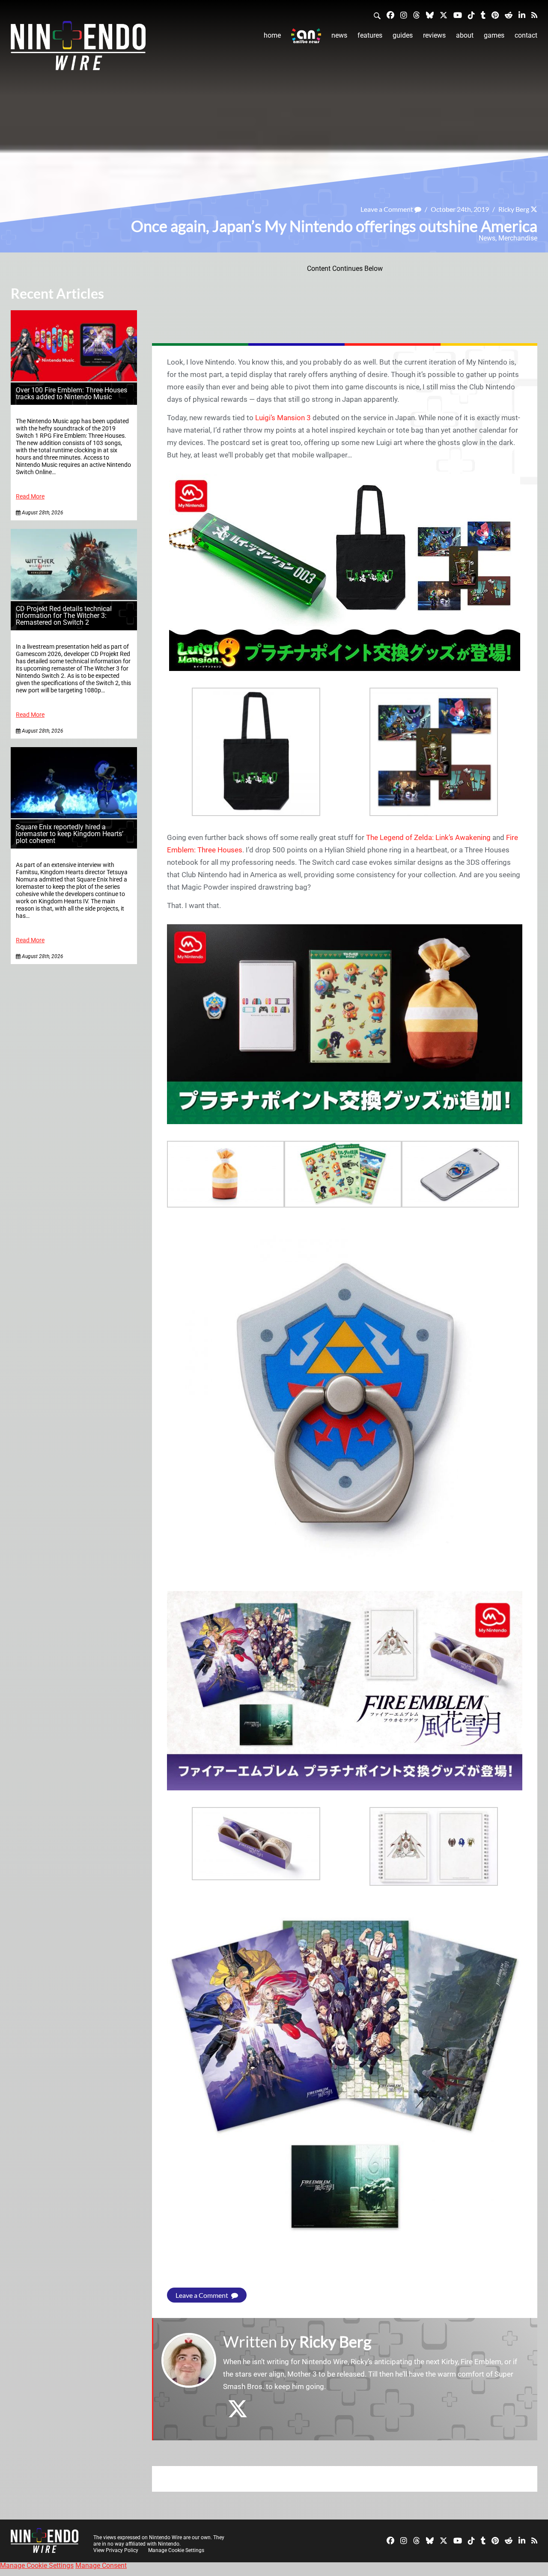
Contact (526, 35)
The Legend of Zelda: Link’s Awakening (428, 837)
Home (272, 35)
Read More (30, 497)
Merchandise (518, 238)
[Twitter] (444, 15)
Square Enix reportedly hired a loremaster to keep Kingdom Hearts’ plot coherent (70, 834)
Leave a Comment (387, 209)
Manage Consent (101, 2566)
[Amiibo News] (306, 36)
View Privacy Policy (116, 2550)
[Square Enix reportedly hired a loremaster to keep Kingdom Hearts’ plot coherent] (74, 816)
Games (494, 35)
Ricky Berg (514, 209)
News (339, 35)
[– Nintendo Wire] (78, 48)
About (465, 35)
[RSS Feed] (534, 15)
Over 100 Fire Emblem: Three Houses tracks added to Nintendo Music (71, 393)
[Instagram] (404, 15)
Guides (403, 35)
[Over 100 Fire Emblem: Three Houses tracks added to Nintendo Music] (74, 379)
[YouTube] (458, 15)
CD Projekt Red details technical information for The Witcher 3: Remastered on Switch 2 (64, 616)
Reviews (434, 35)
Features (370, 35)
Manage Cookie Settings (176, 2550)
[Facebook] (390, 15)
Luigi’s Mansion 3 (283, 418)
